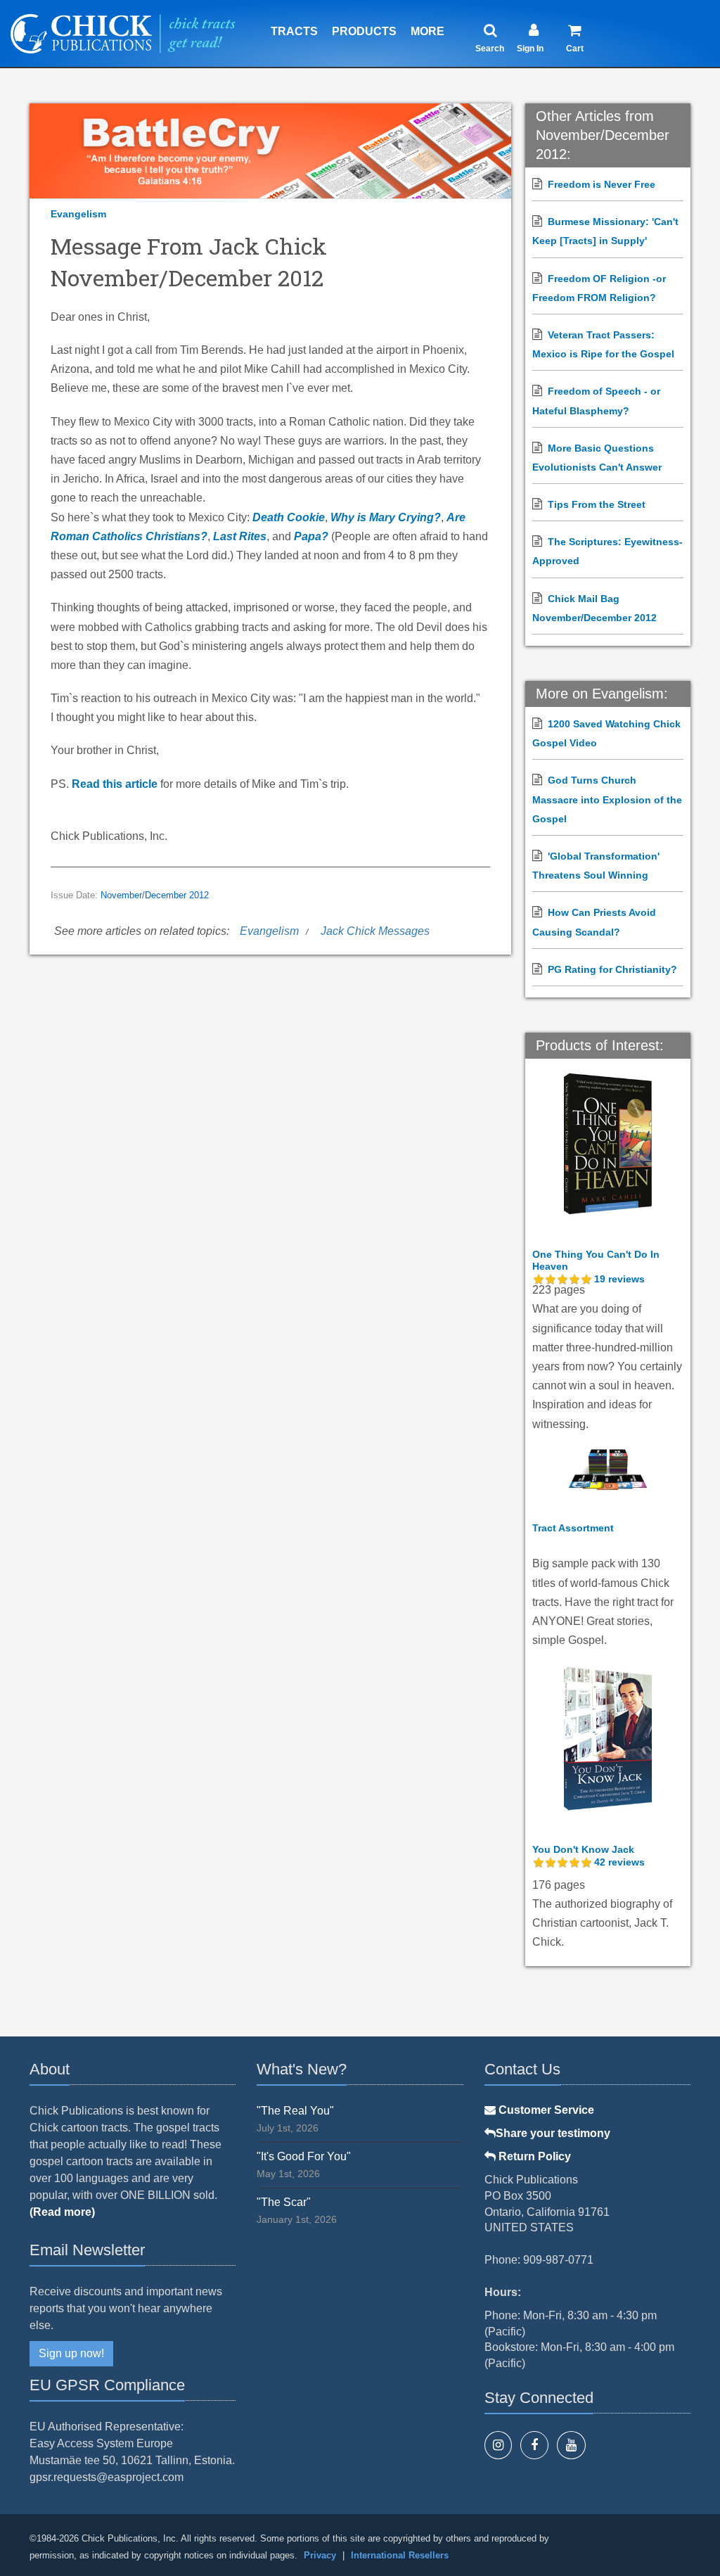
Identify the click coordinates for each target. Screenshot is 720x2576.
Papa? (311, 536)
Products (364, 31)
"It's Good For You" (304, 2156)
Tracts (294, 31)
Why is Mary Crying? (386, 517)
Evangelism (78, 214)
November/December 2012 (155, 895)
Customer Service (545, 2110)
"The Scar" (284, 2202)
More (427, 31)
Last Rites (240, 536)
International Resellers (400, 2555)
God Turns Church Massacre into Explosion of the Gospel (607, 799)
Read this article (115, 784)
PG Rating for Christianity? (612, 969)
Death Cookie (289, 517)
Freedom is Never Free (602, 184)
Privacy (320, 2555)
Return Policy (533, 2156)
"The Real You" (295, 2111)
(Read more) (62, 2212)
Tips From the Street (597, 504)
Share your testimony (553, 2133)
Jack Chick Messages (375, 931)
